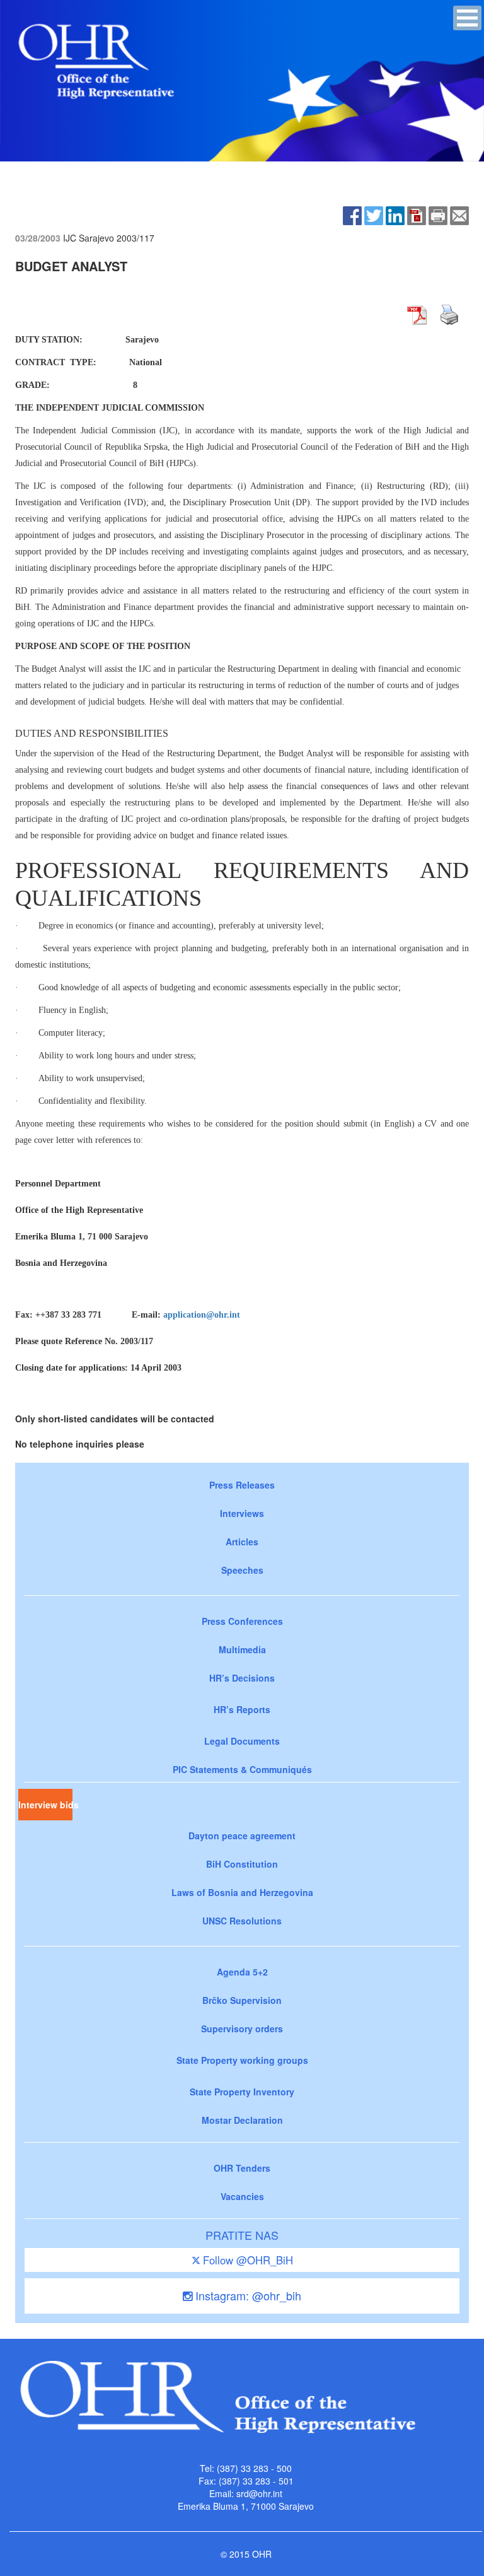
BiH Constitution (242, 1864)
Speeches (242, 1570)
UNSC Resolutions (242, 1921)
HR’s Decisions (242, 1678)
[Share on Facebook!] (352, 214)
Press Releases (242, 1485)
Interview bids (45, 1805)
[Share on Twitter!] (374, 214)
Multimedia (242, 1649)
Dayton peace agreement (242, 1835)
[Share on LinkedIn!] (395, 214)
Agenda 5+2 (242, 1972)
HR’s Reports (242, 1709)
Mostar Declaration (242, 2120)
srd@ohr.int (259, 2493)
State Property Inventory (242, 2092)
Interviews (242, 1513)
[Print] (438, 214)
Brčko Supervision (242, 2000)
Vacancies (242, 2196)
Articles (242, 1542)
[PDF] (417, 214)
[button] (467, 18)
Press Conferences (242, 1621)
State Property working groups (242, 2060)
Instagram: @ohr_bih (247, 2295)
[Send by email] (459, 214)
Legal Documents (242, 1741)
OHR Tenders (242, 2168)
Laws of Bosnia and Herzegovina (242, 1892)
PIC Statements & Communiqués (242, 1769)
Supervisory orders (242, 2029)
